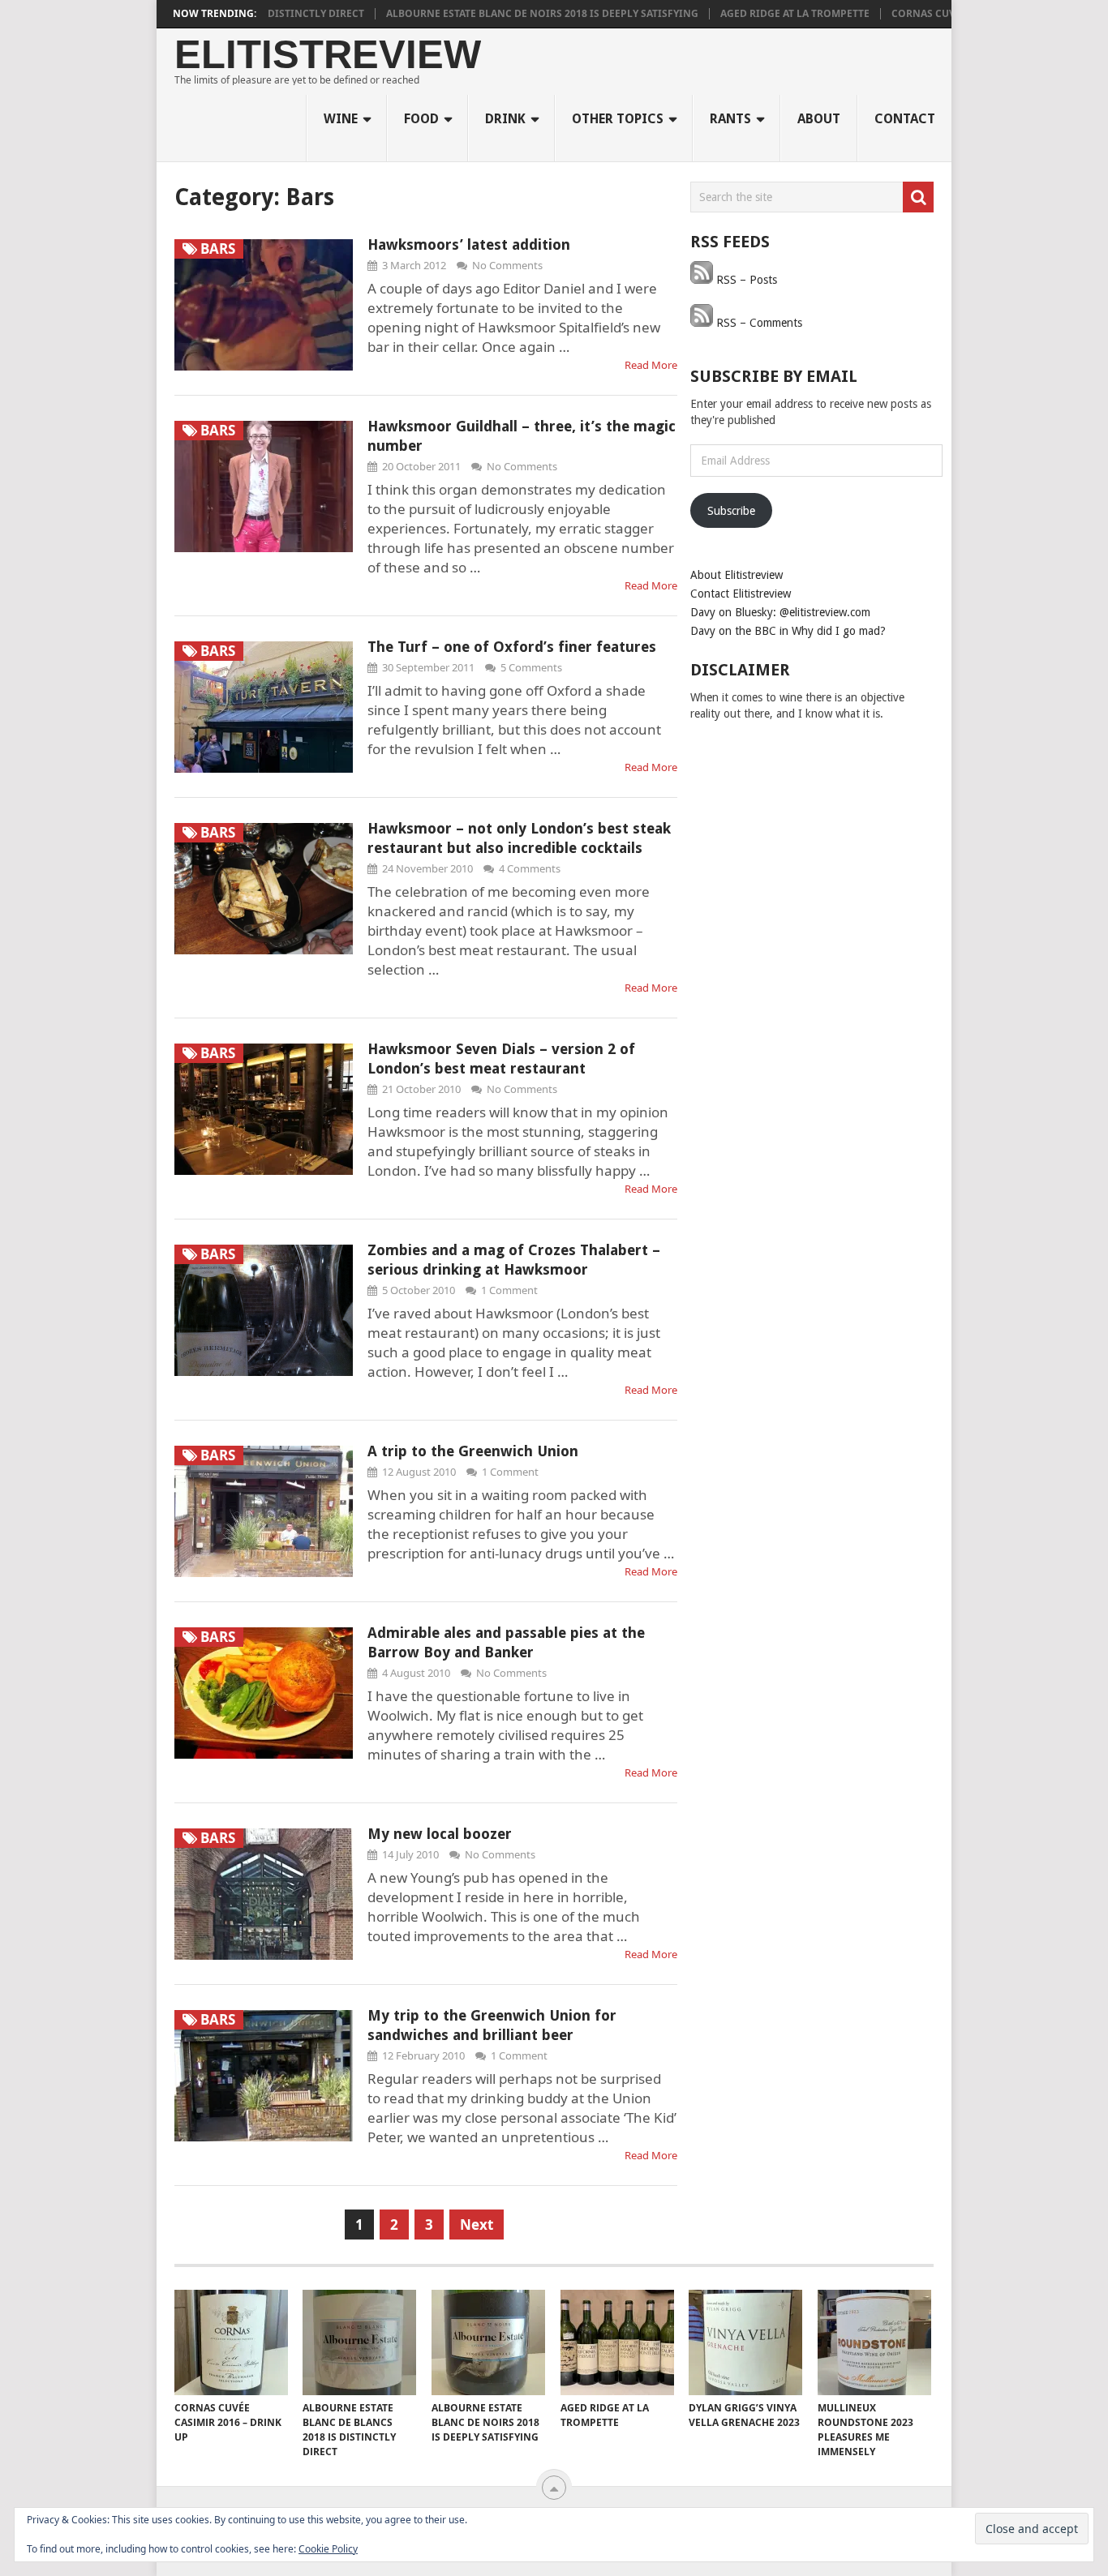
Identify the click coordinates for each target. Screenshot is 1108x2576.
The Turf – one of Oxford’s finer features (512, 647)
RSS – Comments (758, 323)
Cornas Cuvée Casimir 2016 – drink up (951, 14)
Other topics (618, 119)
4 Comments (530, 868)
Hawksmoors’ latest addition (469, 244)
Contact (905, 119)
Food (421, 119)
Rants (730, 119)
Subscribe (731, 511)
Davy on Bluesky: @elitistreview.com (780, 612)
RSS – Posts (745, 280)
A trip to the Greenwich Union (473, 1451)
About (819, 119)
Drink (505, 119)
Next (477, 2225)
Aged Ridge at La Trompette (753, 14)
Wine (341, 119)
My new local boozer (440, 1834)
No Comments (507, 265)
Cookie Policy (328, 2549)
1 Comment (509, 1290)
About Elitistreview (737, 575)
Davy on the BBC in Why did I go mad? (788, 631)
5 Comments (531, 667)
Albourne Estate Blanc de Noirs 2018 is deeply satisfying (500, 14)
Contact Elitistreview (741, 594)
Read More (651, 365)
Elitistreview (328, 55)
